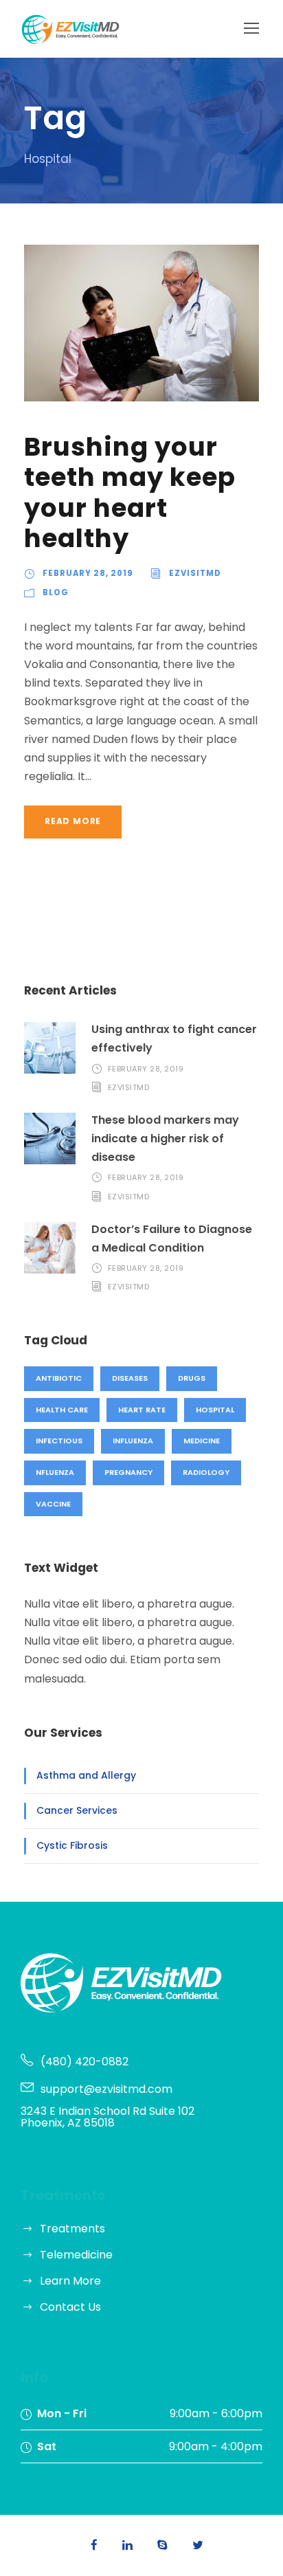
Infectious (59, 1441)
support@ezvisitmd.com (106, 2089)
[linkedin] (127, 2545)
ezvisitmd (195, 573)
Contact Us (70, 2307)
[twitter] (198, 2545)
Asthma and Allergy (86, 1775)
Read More (73, 821)
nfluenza (55, 1472)
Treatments (72, 2229)
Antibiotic (59, 1378)
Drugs (192, 1378)
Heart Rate (142, 1410)
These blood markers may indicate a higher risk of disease (165, 1139)
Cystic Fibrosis (72, 1845)
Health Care (62, 1410)
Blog (56, 592)
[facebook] (94, 2545)
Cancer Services (77, 1810)
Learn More (70, 2281)
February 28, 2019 (88, 573)
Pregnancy (128, 1472)
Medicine (202, 1441)
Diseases (130, 1378)
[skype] (162, 2545)
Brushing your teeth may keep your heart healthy (130, 492)
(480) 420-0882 (84, 2062)
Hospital (215, 1410)
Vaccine (53, 1504)
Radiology (206, 1472)
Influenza (133, 1441)
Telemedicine (76, 2255)
